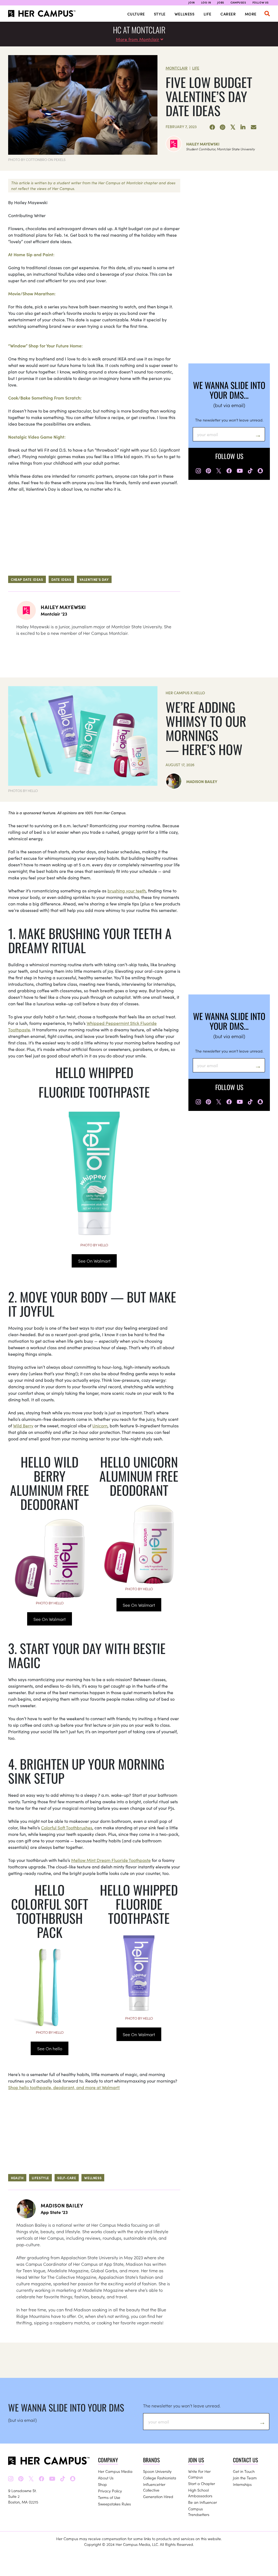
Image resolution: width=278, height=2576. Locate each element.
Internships (242, 2484)
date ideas (61, 579)
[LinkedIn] (243, 127)
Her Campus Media (115, 2471)
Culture (136, 14)
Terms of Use (109, 2497)
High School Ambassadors (200, 2493)
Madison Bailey (202, 781)
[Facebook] (212, 127)
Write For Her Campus (199, 2474)
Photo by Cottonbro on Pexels (37, 159)
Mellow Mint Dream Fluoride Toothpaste (111, 1860)
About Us (106, 2478)
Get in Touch (244, 2471)
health (17, 2178)
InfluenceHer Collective (154, 2487)
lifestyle (40, 2178)
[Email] (254, 127)
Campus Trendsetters (199, 2512)
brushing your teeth (127, 891)
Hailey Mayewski (203, 144)
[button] (267, 14)
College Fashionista (160, 2478)
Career (228, 14)
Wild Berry (23, 1425)
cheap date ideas (27, 579)
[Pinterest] (223, 127)
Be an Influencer (203, 2502)
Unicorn (100, 1425)
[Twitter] (233, 127)
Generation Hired (158, 2496)
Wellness (185, 14)
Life (208, 14)
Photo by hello (94, 1245)
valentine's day (94, 579)
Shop (102, 2484)
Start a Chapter (202, 2483)
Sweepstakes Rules (114, 2504)
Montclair (177, 68)
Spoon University (157, 2471)
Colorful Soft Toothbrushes (67, 1827)
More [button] (251, 14)
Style (160, 14)
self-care (67, 2178)
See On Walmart (94, 1261)
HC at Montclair (139, 30)
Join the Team (245, 2478)
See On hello (50, 2048)
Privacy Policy (110, 2491)
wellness (93, 2178)
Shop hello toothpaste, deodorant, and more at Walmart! (64, 2087)
